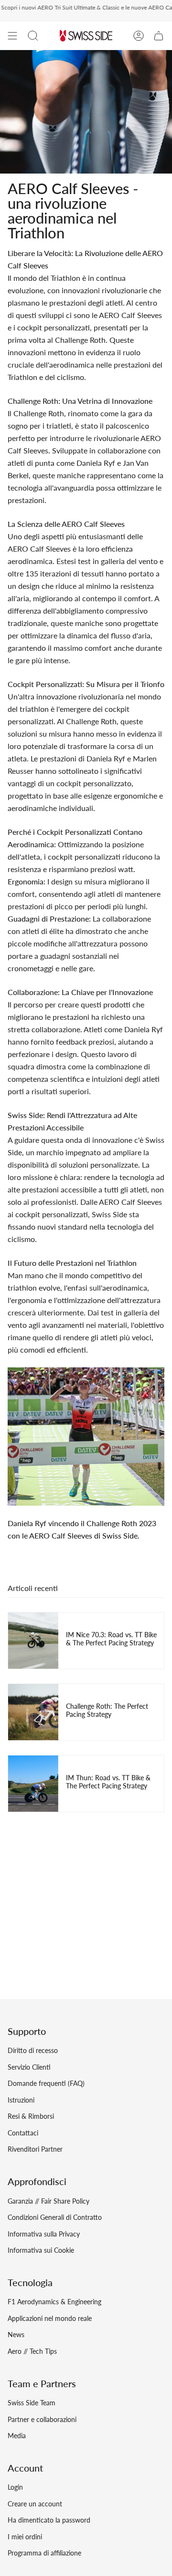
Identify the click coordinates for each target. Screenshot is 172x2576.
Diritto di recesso (33, 2050)
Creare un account (35, 2504)
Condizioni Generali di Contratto (55, 2217)
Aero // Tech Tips (32, 2351)
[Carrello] (159, 36)
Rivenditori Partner (35, 2149)
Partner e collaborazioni (42, 2419)
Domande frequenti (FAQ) (46, 2083)
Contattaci (23, 2133)
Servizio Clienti (29, 2067)
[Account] (139, 36)
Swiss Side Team (32, 2403)
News (16, 2335)
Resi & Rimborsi (31, 2116)
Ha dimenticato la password (49, 2520)
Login (15, 2487)
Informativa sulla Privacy (44, 2234)
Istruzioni (21, 2100)
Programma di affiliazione (44, 2553)
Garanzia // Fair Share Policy (48, 2201)
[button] (33, 36)
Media (17, 2436)
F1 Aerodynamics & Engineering (54, 2302)
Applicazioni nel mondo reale (50, 2318)
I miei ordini (25, 2537)
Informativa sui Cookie (41, 2250)
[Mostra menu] (12, 36)
